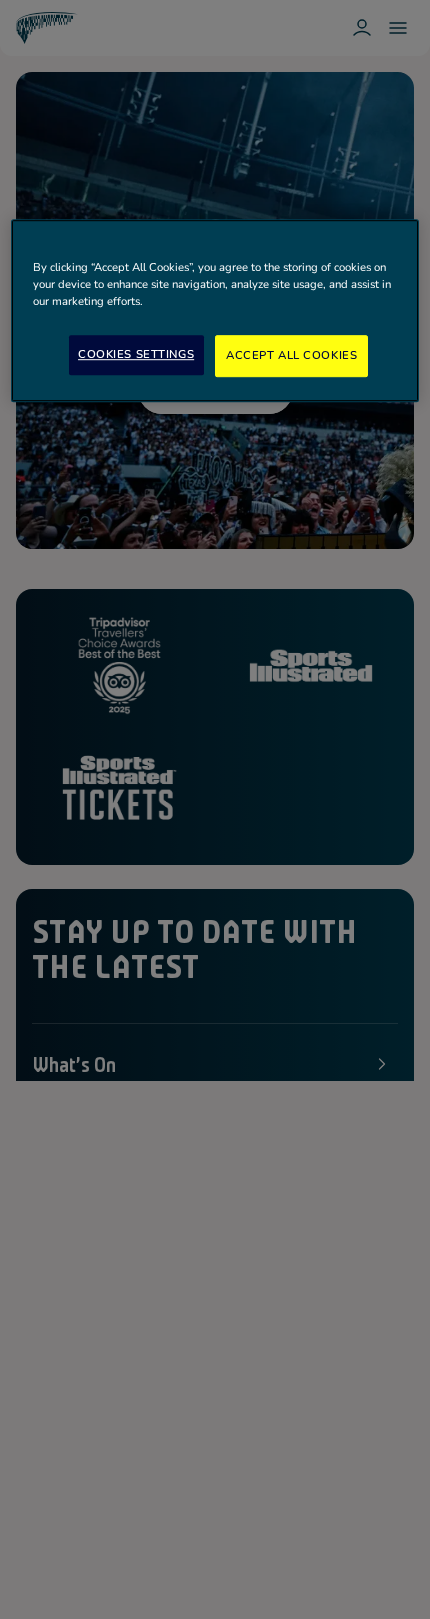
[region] (215, 310)
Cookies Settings (136, 354)
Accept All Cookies (291, 355)
